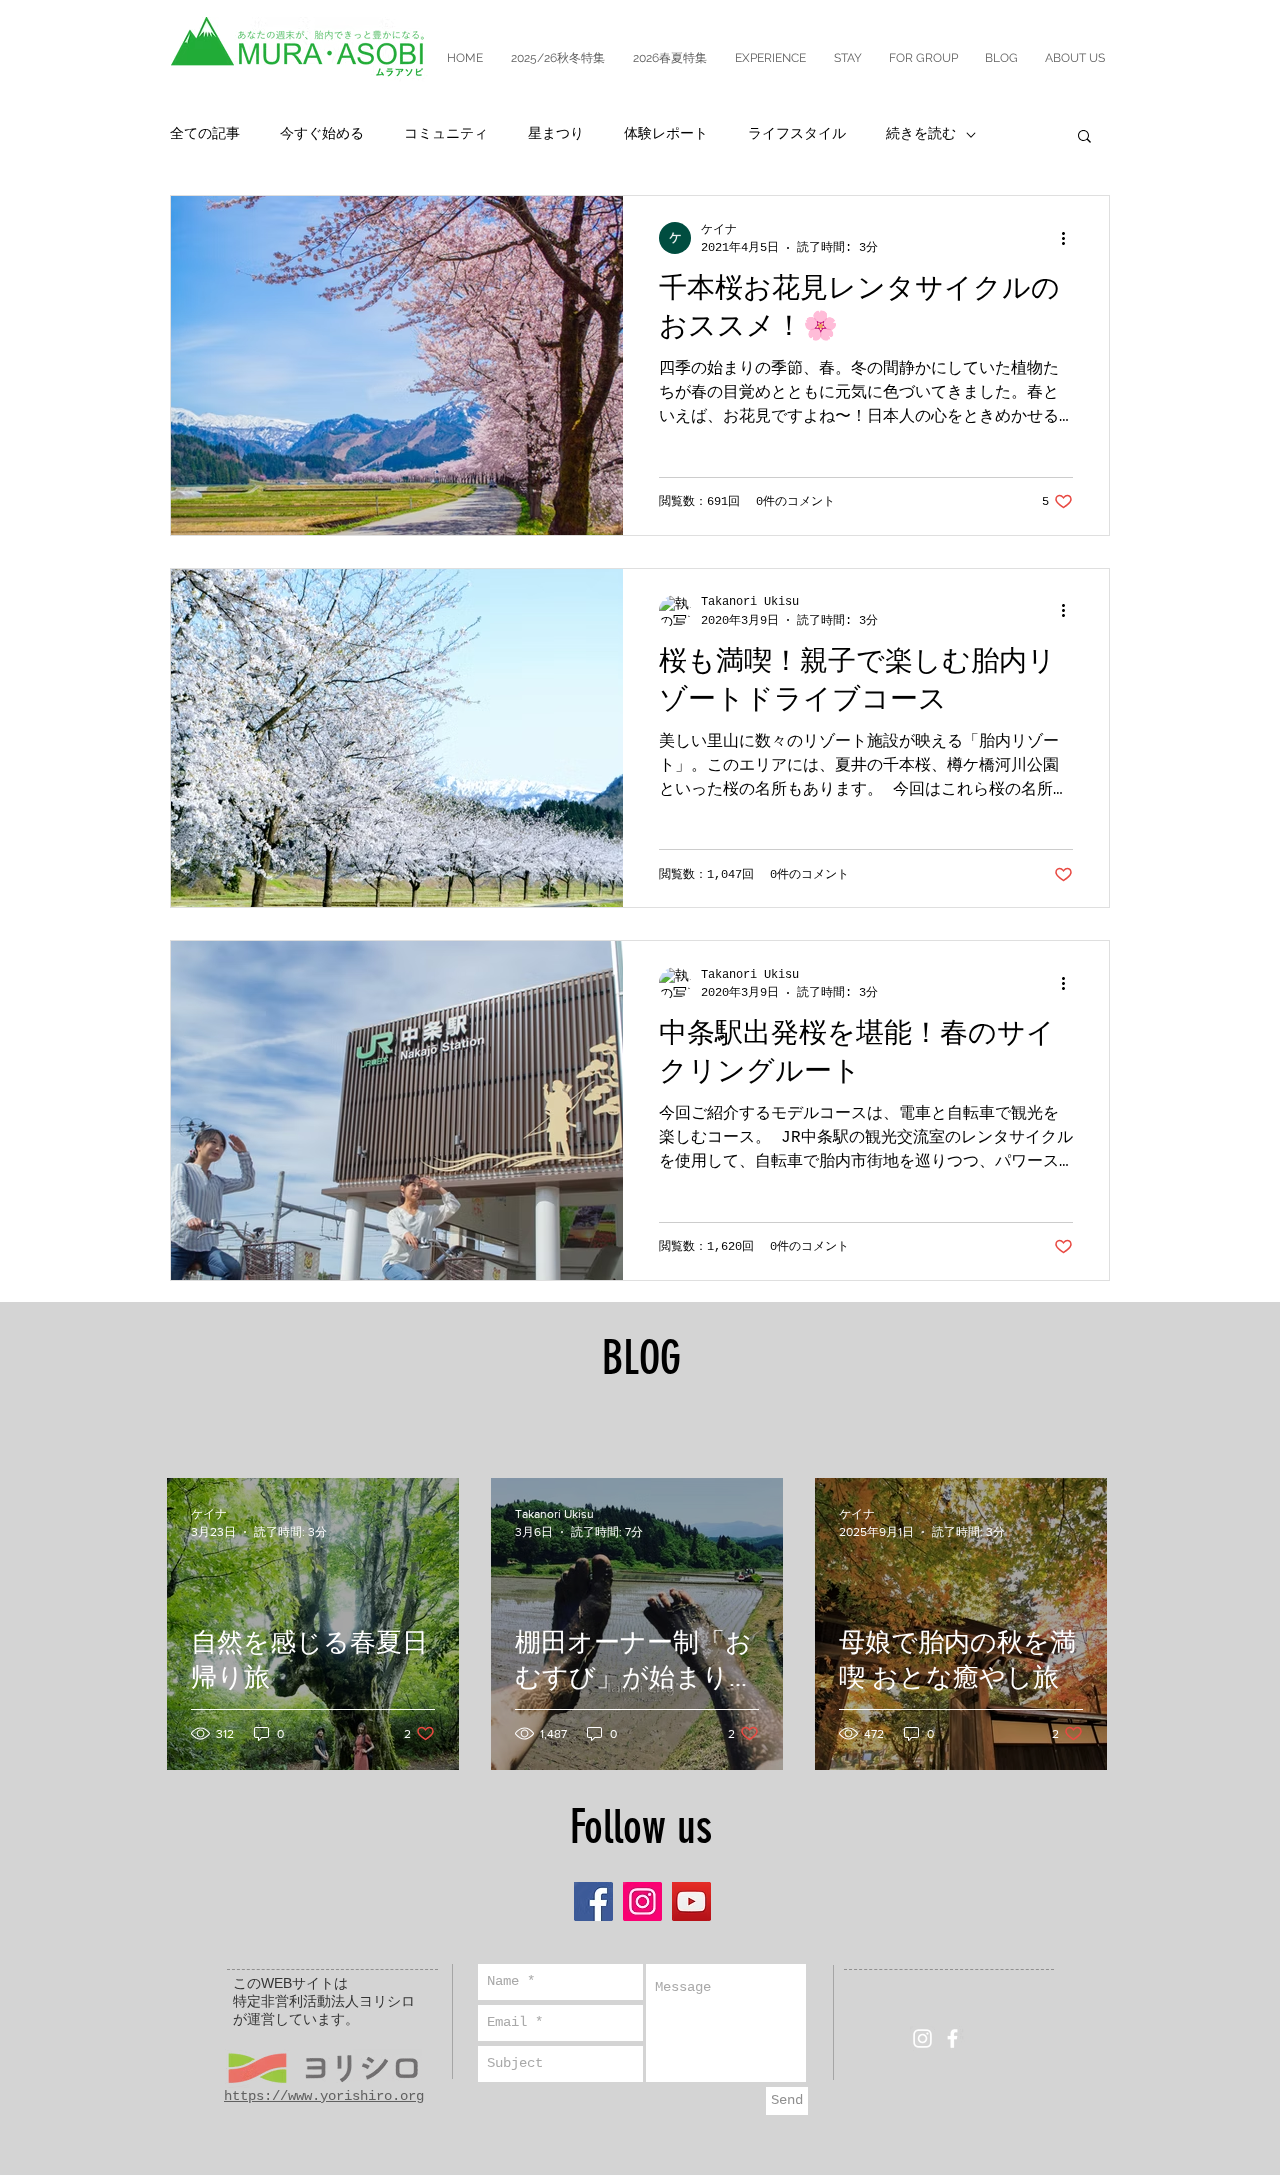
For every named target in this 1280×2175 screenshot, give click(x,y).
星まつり (556, 134)
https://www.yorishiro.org (324, 2096)
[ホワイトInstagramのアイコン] (922, 2038)
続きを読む (921, 134)
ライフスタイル (797, 134)
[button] (1084, 137)
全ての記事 (205, 134)
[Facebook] (593, 1901)
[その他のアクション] (1070, 238)
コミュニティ (446, 134)
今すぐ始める (322, 134)
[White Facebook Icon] (952, 2038)
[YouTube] (691, 1901)
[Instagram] (642, 1901)
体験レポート (666, 134)
